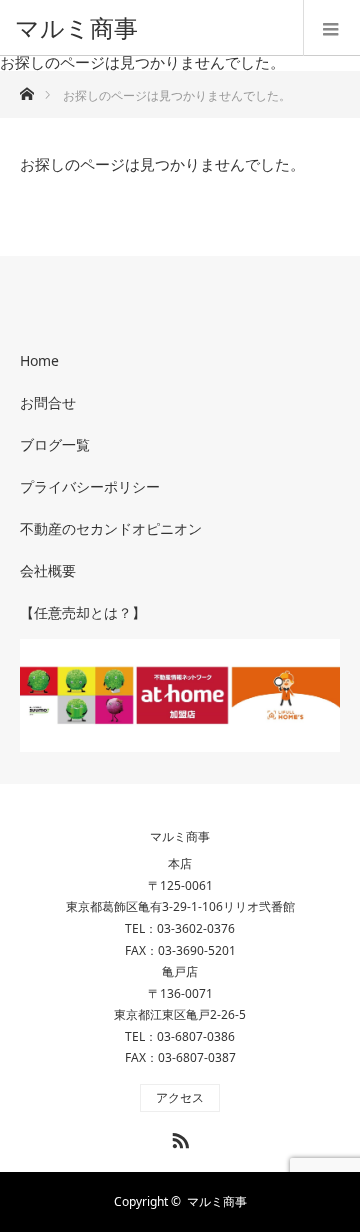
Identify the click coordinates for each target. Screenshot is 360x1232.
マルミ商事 (76, 27)
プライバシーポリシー (90, 486)
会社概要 (48, 570)
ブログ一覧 (55, 444)
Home (39, 360)
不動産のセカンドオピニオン (111, 528)
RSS (178, 1137)
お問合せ (48, 402)
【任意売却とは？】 (83, 612)
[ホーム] (26, 88)
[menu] (331, 28)
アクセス (180, 1097)
